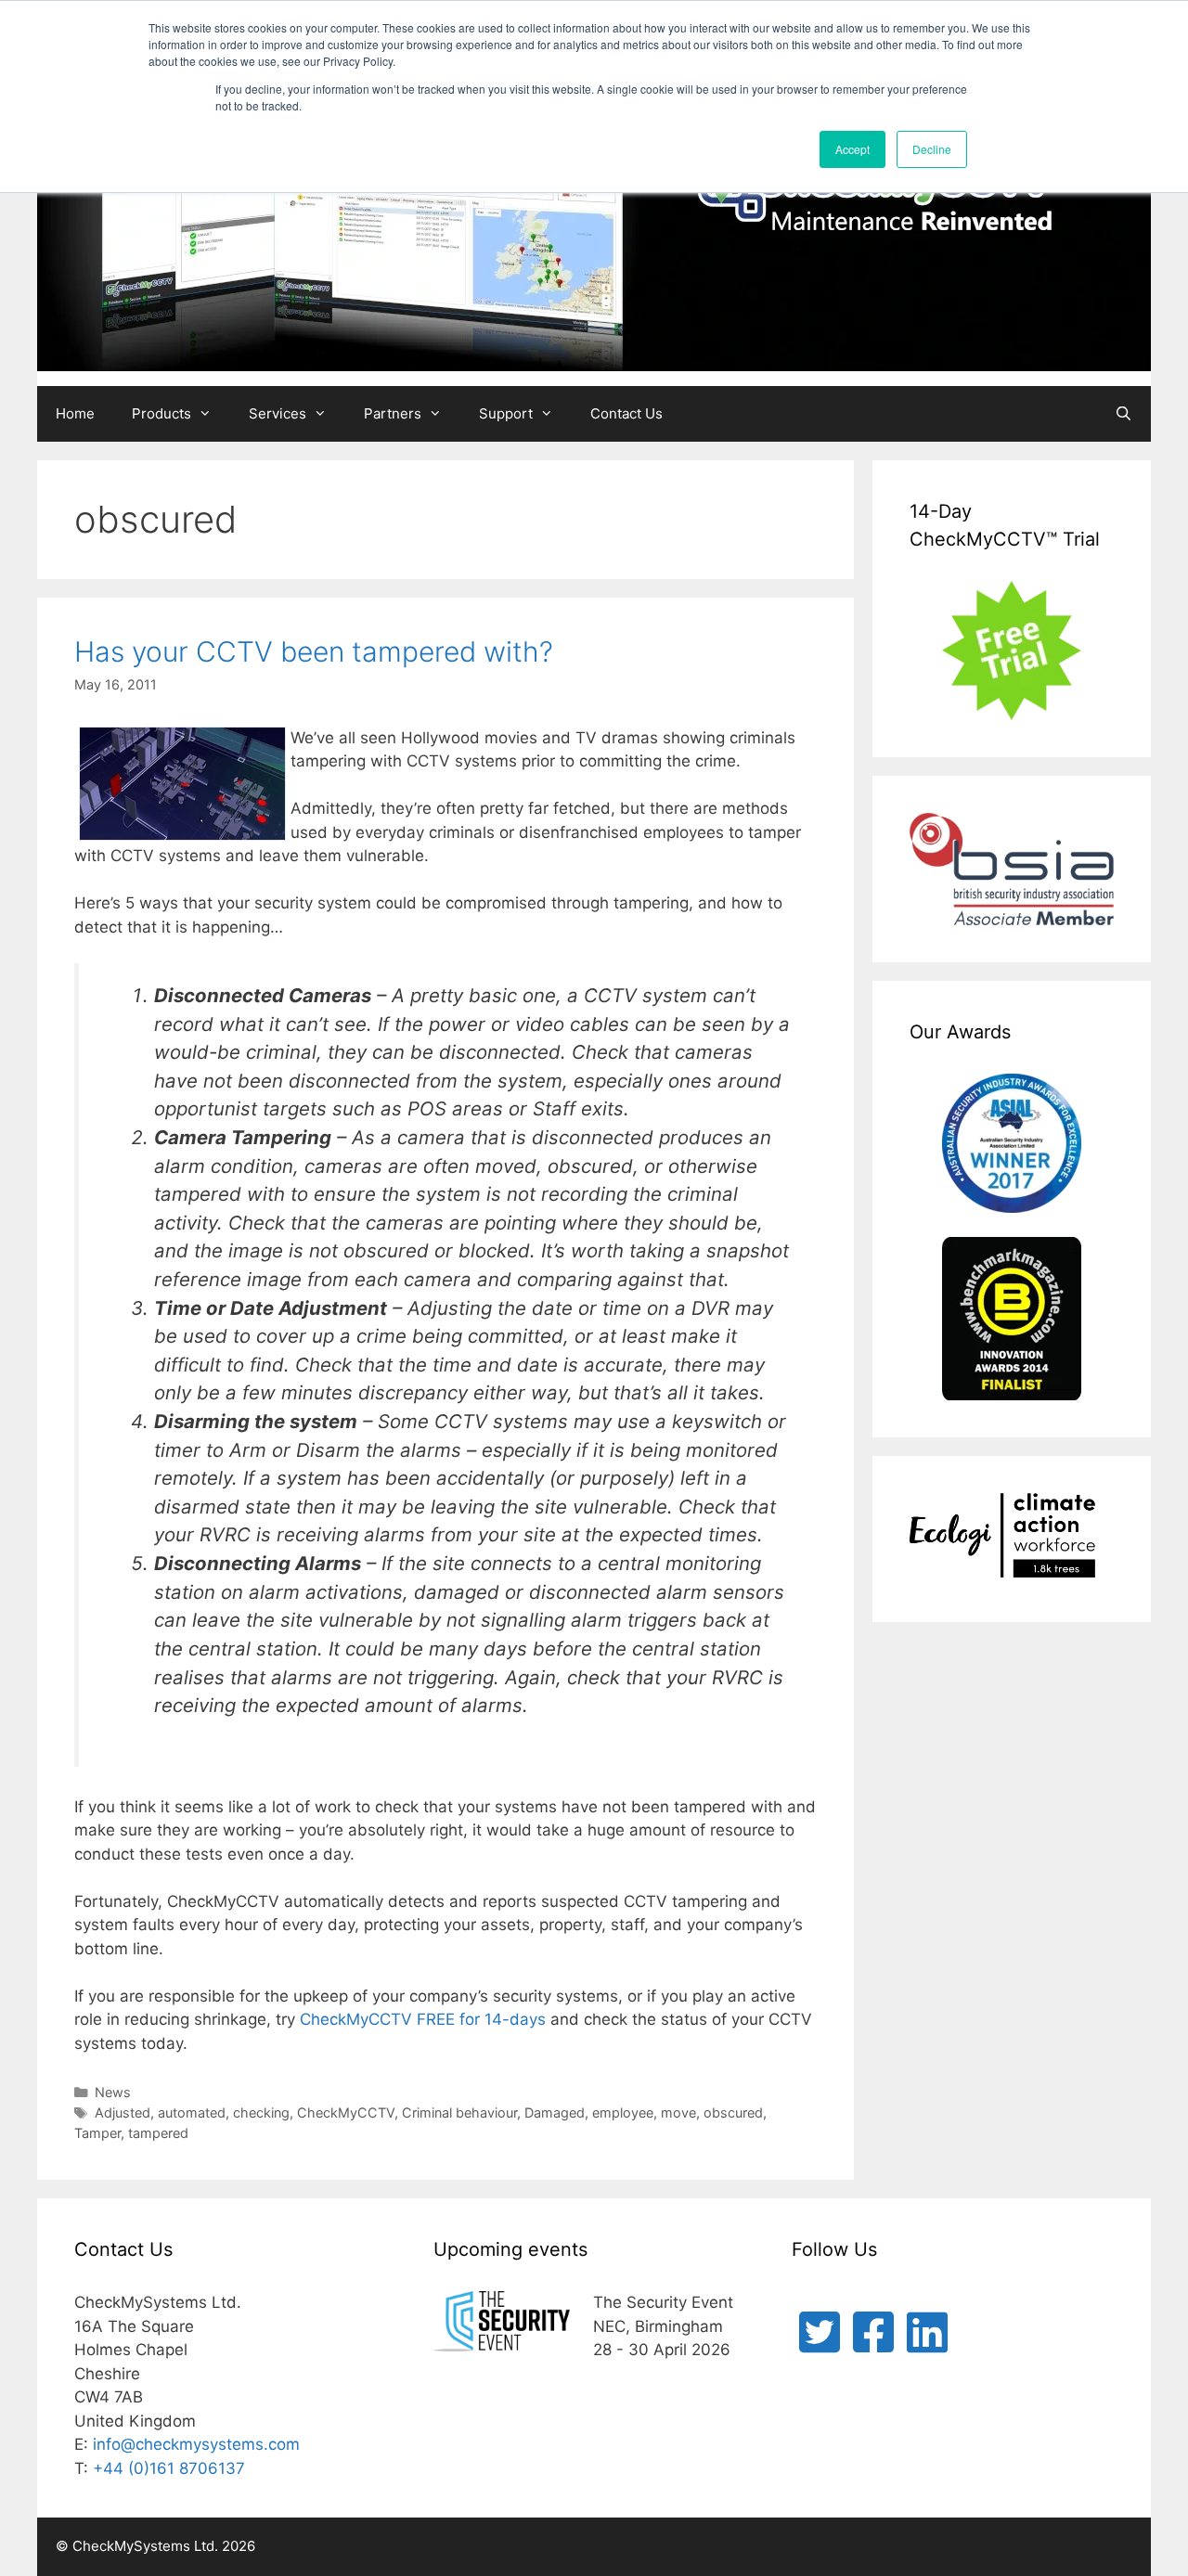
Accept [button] (852, 149)
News (113, 2092)
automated (192, 2112)
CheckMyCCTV (346, 2112)
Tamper (97, 2133)
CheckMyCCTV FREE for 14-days (423, 2019)
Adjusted (123, 2112)
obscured (733, 2112)
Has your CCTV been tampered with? (314, 651)
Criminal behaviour (459, 2112)
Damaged (555, 2112)
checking (261, 2112)
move (678, 2112)
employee (623, 2112)
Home (75, 413)
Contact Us (626, 413)
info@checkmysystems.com (196, 2444)
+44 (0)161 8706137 (169, 2468)
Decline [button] (932, 149)
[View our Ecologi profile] (1002, 1539)
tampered (158, 2133)
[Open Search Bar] (1123, 414)
